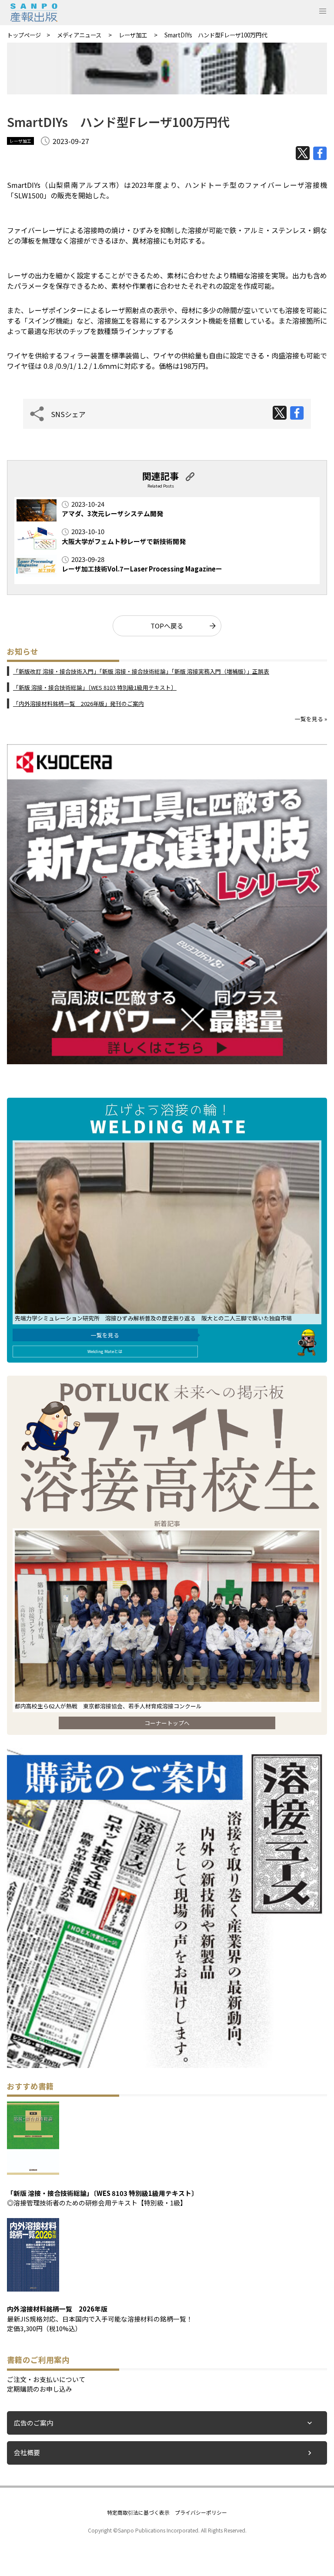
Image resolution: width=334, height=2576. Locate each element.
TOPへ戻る (167, 626)
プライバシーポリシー (201, 2512)
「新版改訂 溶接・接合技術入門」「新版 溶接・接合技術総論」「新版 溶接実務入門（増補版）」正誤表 (141, 671)
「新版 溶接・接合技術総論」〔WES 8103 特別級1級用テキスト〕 (95, 687)
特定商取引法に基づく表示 (138, 2512)
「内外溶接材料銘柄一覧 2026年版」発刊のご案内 (78, 703)
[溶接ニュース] (167, 2065)
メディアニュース (80, 35)
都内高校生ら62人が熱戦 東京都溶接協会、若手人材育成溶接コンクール (111, 1706)
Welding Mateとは (105, 1351)
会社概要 (27, 2452)
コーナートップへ (167, 1723)
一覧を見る (105, 1335)
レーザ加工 (134, 35)
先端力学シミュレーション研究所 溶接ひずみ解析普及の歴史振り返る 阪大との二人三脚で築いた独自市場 (153, 1318)
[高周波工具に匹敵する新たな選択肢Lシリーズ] (167, 1061)
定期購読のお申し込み (40, 2389)
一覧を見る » (311, 719)
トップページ (24, 35)
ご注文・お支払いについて (46, 2379)
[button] (323, 11)
